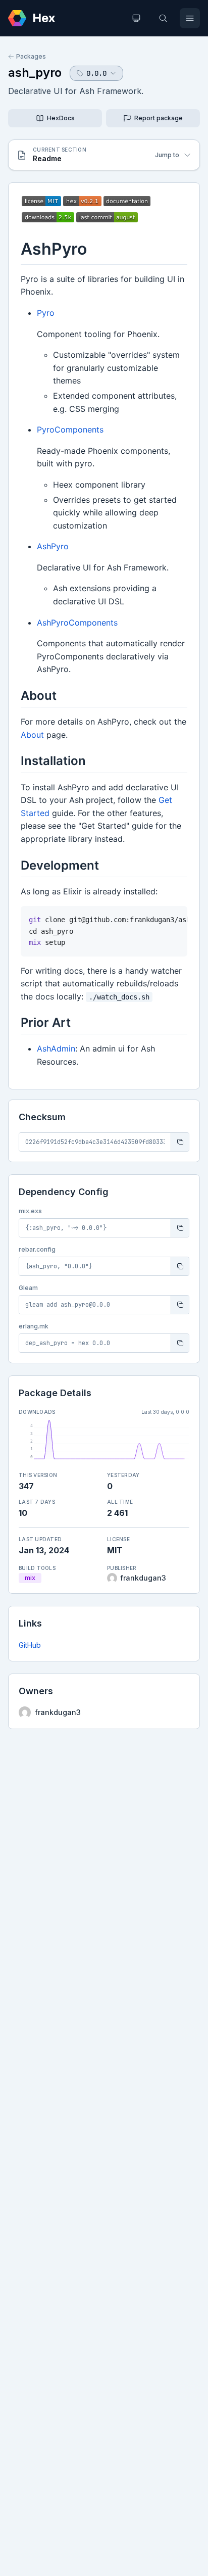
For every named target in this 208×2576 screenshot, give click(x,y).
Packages (31, 56)
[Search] (163, 18)
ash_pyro (35, 73)
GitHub (30, 1645)
